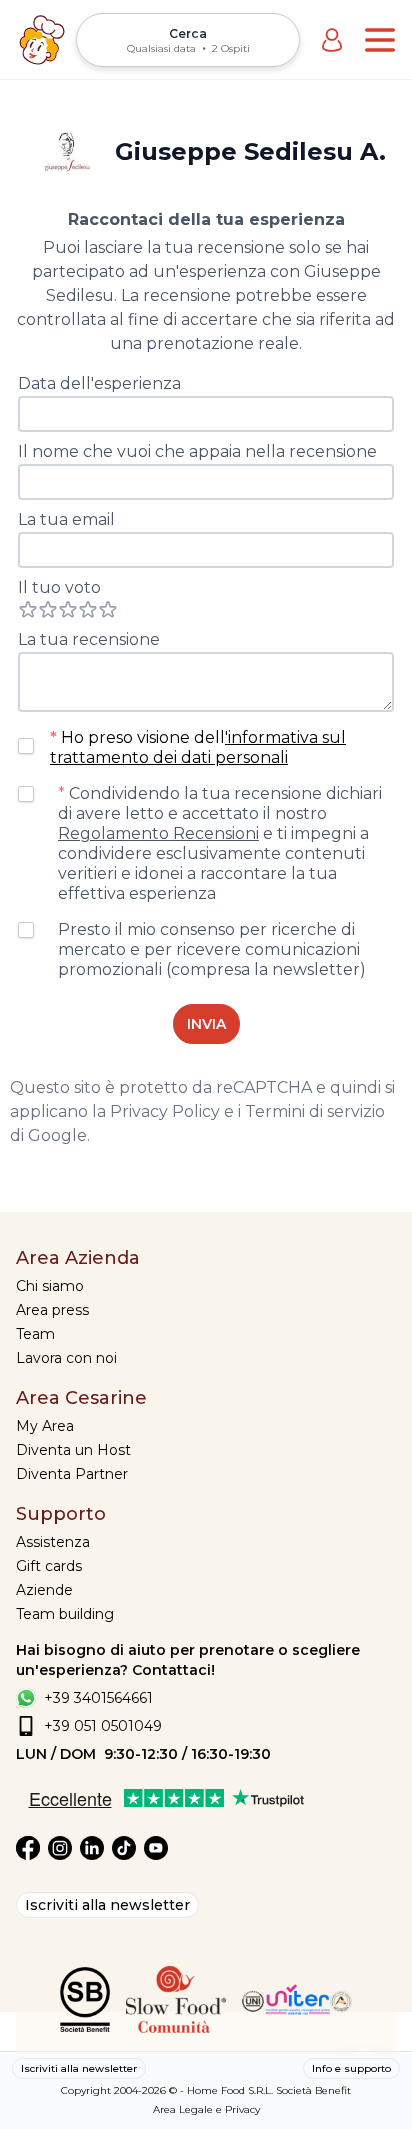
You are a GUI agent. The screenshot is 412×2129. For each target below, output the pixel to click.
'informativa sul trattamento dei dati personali (198, 747)
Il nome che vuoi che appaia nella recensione (197, 451)
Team (35, 1334)
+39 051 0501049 (103, 1726)
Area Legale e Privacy (206, 2109)
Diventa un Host (73, 1450)
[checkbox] (26, 746)
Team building (65, 1614)
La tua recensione (89, 639)
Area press (52, 1310)
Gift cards (49, 1566)
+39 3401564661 (98, 1698)
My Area (45, 1426)
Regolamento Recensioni (158, 833)
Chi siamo (50, 1286)
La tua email (66, 519)
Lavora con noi (66, 1358)
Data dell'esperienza (99, 383)
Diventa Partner (72, 1474)
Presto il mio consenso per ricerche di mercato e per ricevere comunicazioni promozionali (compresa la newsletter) (212, 949)
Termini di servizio (315, 1111)
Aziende (44, 1590)
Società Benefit (313, 2090)
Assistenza (53, 1542)
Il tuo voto (59, 587)
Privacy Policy (165, 1111)
